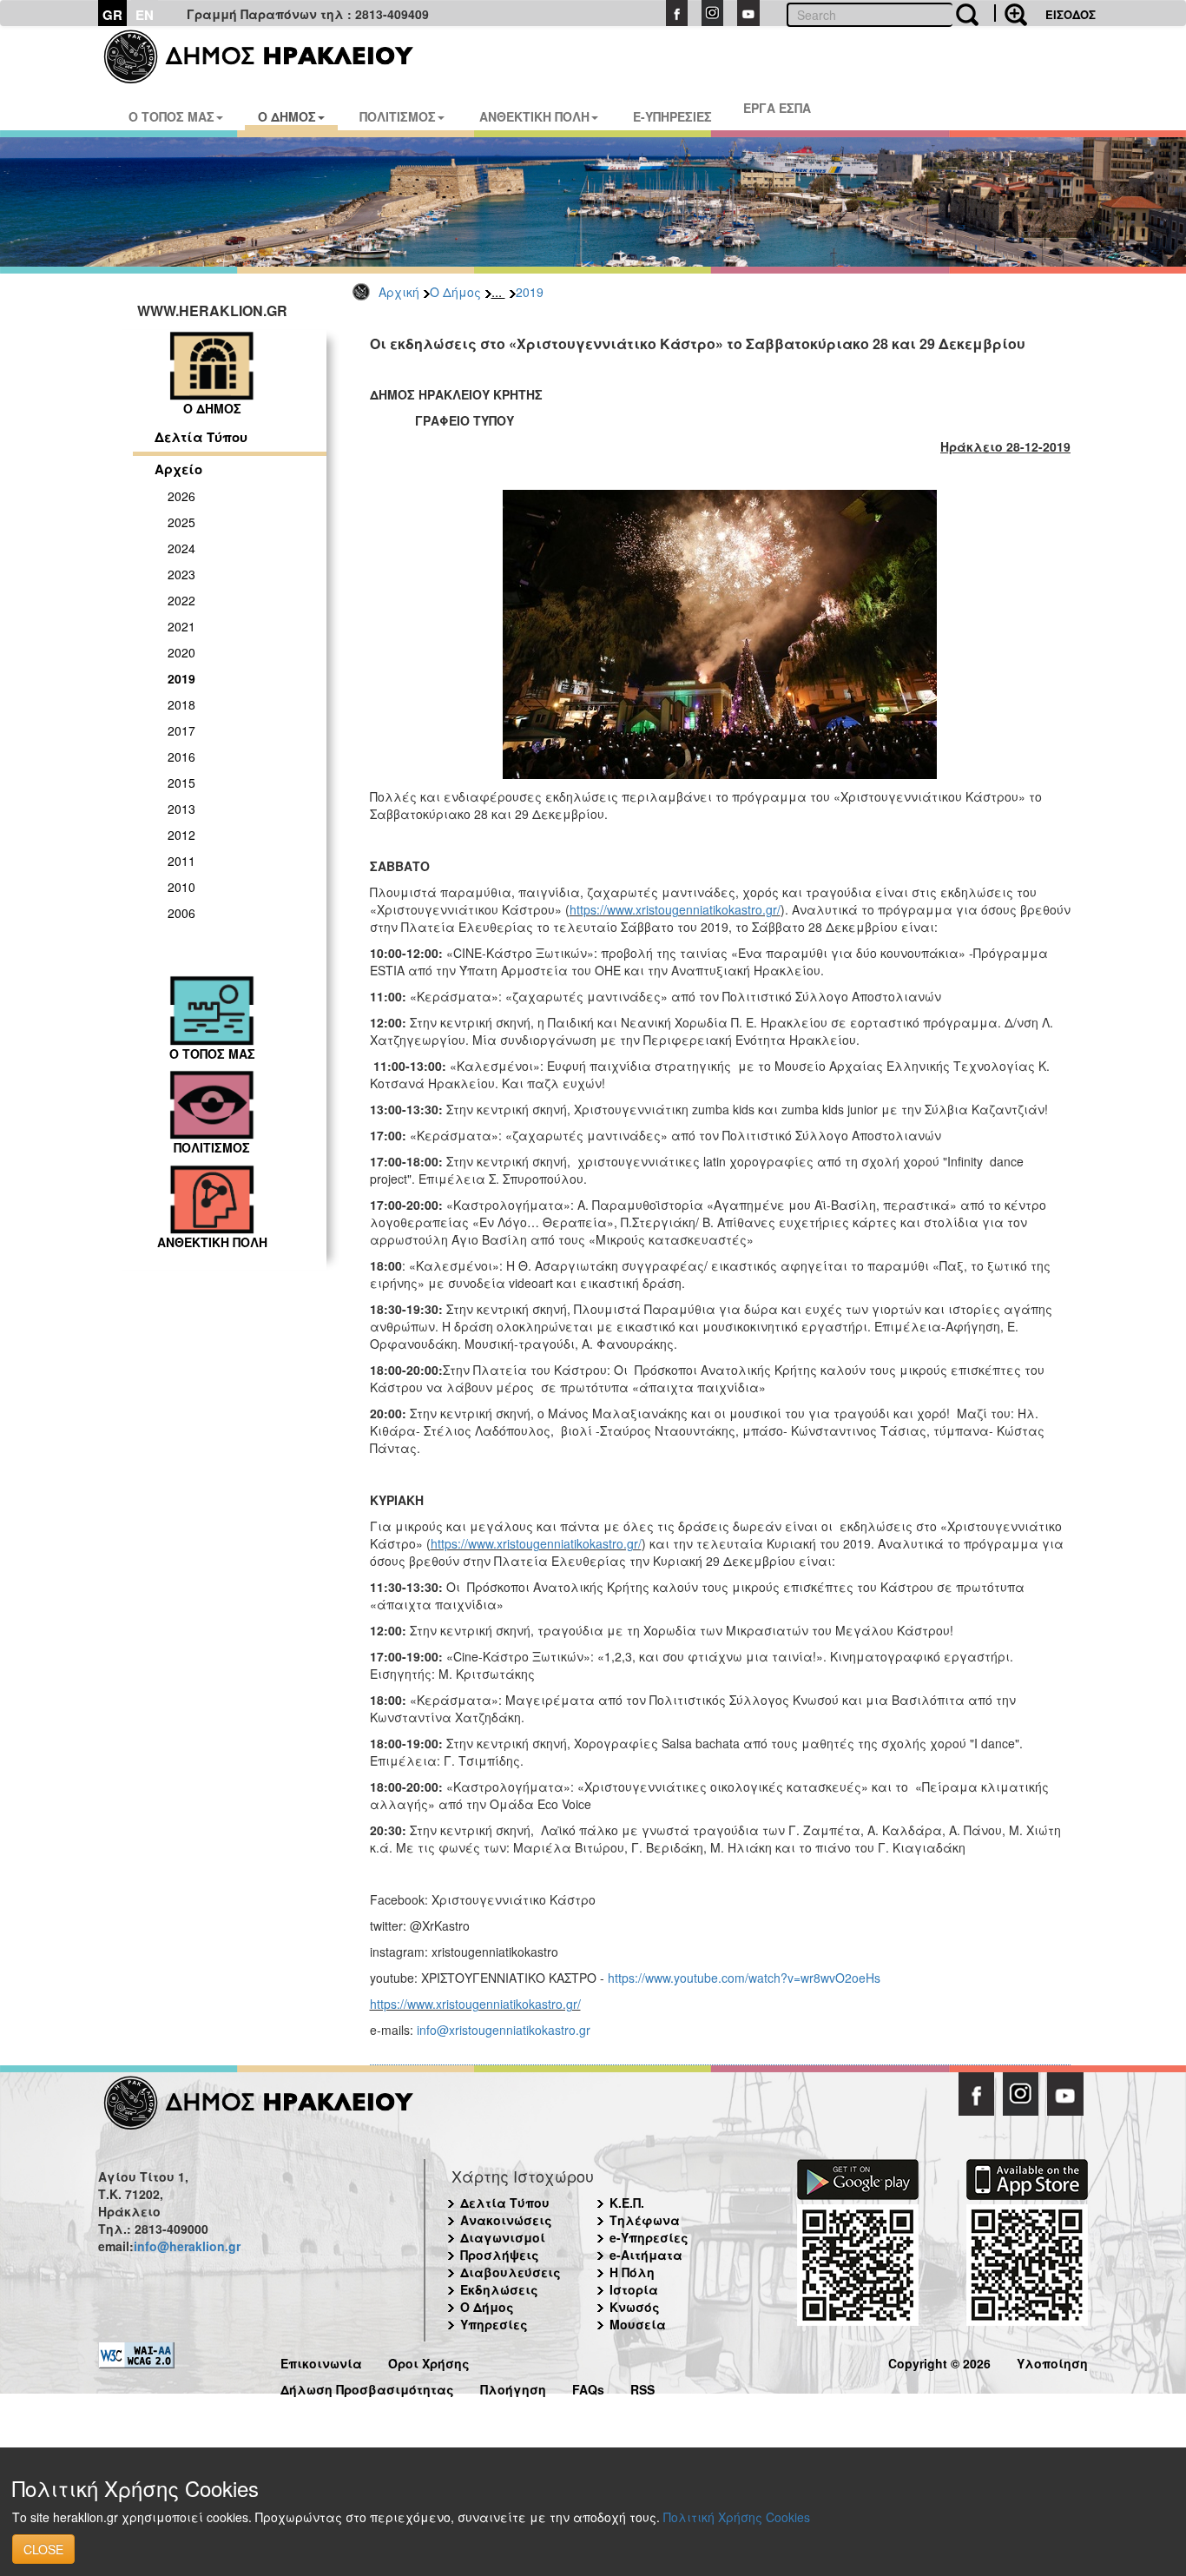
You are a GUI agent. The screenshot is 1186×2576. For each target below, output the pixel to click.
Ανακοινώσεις (506, 2220)
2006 (181, 913)
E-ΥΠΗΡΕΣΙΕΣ (672, 116)
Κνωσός (635, 2307)
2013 (181, 809)
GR (112, 15)
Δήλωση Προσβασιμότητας (367, 2387)
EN (145, 15)
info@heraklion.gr (187, 2246)
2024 (181, 548)
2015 (181, 783)
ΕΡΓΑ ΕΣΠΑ (777, 108)
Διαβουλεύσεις (511, 2272)
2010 (181, 887)
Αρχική (399, 292)
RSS (642, 2387)
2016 (181, 756)
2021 (181, 626)
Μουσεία (638, 2324)
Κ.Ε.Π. (627, 2203)
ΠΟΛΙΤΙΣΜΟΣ (398, 116)
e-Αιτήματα (646, 2255)
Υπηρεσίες (494, 2324)
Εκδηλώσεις (499, 2289)
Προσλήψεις (500, 2255)
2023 (181, 574)
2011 (181, 861)
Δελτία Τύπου (201, 437)
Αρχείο (178, 469)
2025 (181, 522)
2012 (181, 835)
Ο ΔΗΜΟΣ (287, 116)
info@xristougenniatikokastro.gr (504, 2030)
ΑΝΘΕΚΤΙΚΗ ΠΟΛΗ (534, 116)
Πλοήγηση (513, 2387)
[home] (270, 56)
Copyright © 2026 (939, 2361)
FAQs (588, 2387)
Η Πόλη (632, 2272)
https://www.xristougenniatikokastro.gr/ (675, 909)
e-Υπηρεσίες (649, 2237)
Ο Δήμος (455, 292)
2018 (181, 704)
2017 (181, 730)
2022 (181, 600)
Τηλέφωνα (645, 2220)
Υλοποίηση (1052, 2361)
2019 (530, 292)
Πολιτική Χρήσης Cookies (737, 2517)
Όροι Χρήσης (429, 2361)
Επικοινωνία (321, 2361)
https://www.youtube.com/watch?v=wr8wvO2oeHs (744, 1978)
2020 (181, 652)
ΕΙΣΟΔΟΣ (1071, 14)
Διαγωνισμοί (503, 2237)
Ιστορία (634, 2289)
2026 (181, 496)
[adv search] (1011, 13)
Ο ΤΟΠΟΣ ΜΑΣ (171, 116)
